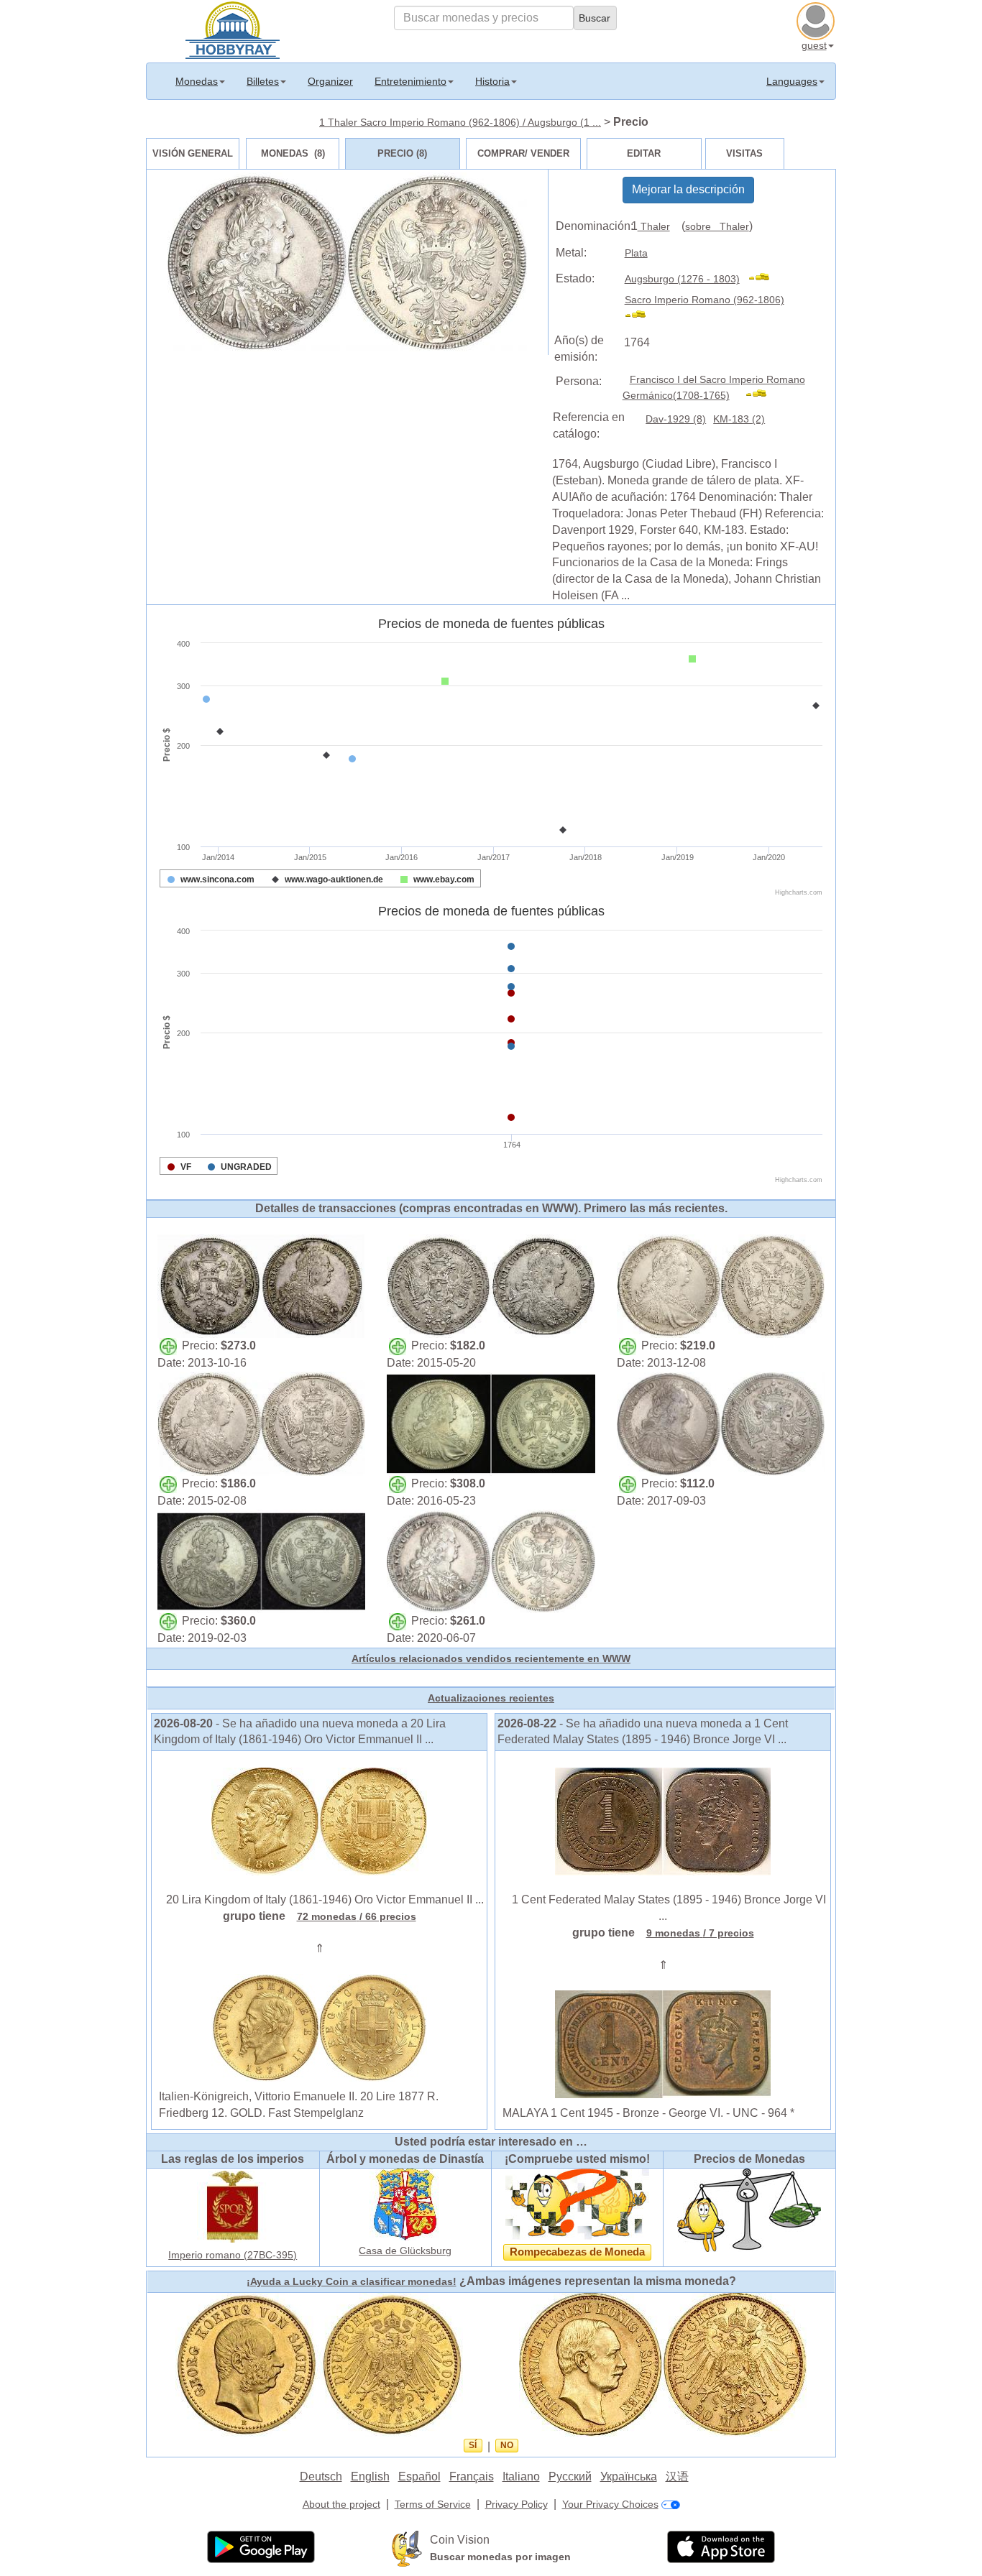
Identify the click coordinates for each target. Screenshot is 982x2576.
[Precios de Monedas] (749, 2209)
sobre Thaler (717, 226)
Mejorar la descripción (688, 189)
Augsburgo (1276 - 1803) (682, 279)
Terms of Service (433, 2504)
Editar (644, 153)
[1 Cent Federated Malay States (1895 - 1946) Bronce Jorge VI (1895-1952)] (663, 1821)
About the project (341, 2504)
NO (507, 2445)
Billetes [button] (263, 81)
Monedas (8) (293, 153)
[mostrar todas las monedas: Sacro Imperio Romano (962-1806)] (642, 316)
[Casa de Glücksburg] (405, 2203)
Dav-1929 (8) (676, 419)
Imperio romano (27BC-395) (233, 2255)
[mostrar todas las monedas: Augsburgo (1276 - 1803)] (765, 279)
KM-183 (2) (739, 419)
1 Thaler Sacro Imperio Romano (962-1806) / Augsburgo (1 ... (460, 122)
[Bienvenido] (233, 29)
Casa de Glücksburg (405, 2250)
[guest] (817, 19)
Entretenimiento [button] (410, 81)
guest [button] (814, 45)
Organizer (330, 81)
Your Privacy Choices (610, 2504)
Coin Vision (460, 2540)
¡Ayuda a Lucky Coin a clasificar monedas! (352, 2281)
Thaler (654, 226)
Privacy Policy (517, 2504)
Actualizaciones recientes (491, 1698)
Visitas (744, 153)
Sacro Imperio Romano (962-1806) (705, 300)
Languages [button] (792, 81)
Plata (636, 253)
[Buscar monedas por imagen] (407, 2548)
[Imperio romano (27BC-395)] (233, 2205)
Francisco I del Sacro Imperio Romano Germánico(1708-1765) (714, 388)
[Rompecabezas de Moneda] (577, 2203)
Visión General (193, 153)
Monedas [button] (197, 81)
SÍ (473, 2445)
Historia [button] (492, 81)
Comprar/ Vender (523, 153)
